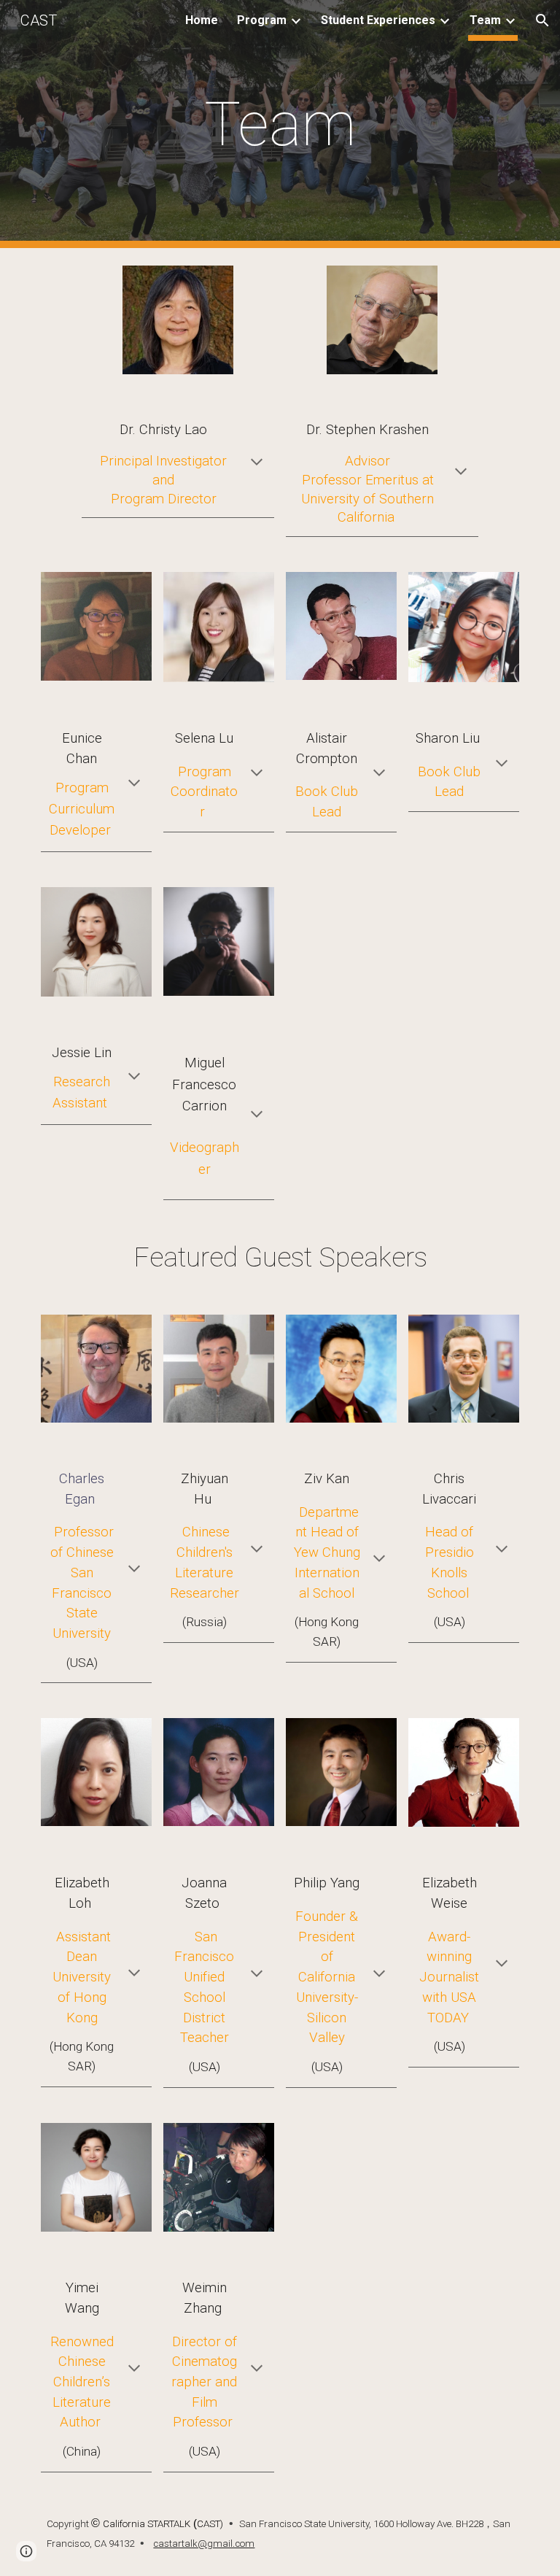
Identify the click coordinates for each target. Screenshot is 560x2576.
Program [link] (262, 20)
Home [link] (202, 20)
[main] (280, 124)
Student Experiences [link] (378, 20)
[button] (542, 20)
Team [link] (485, 20)
